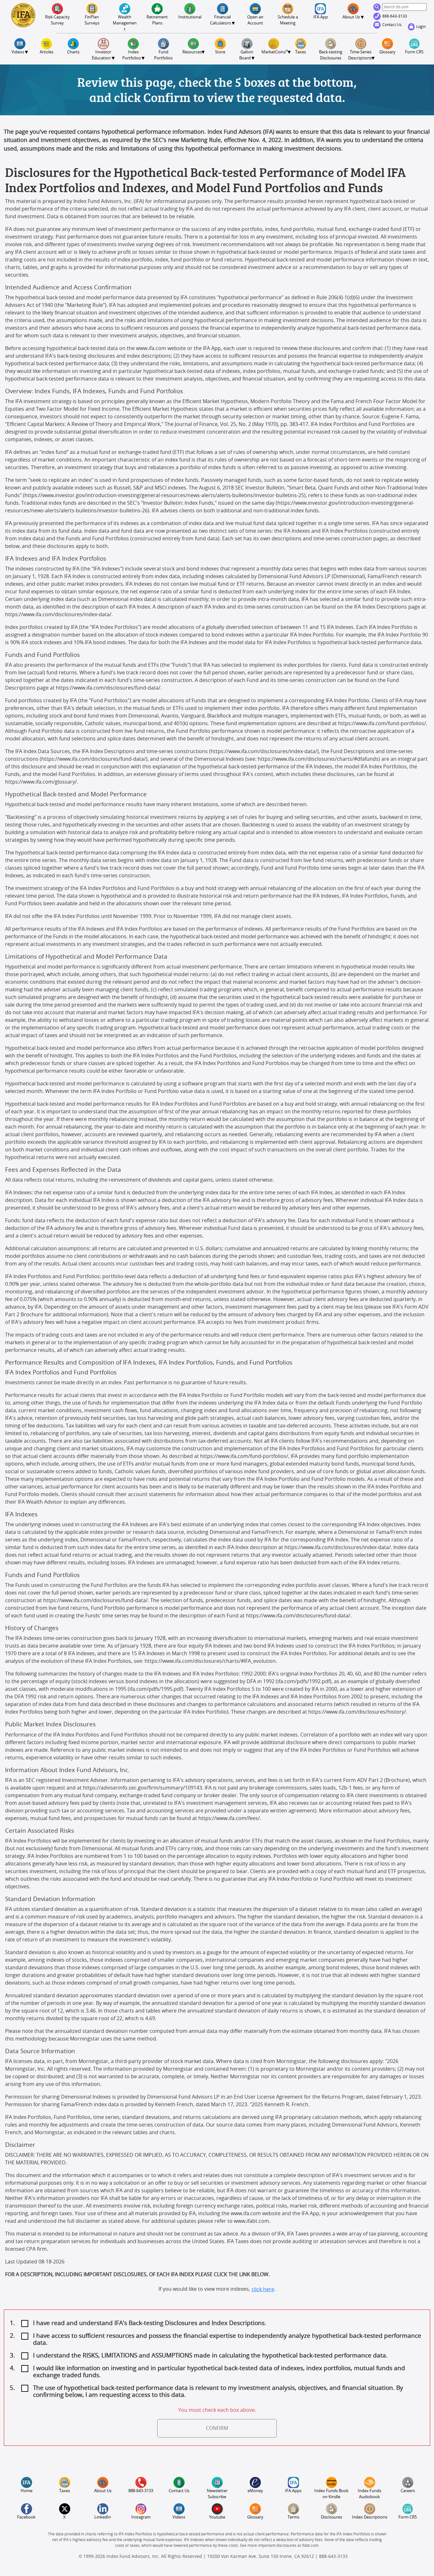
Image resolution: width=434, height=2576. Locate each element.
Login (421, 27)
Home (27, 2491)
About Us (103, 2491)
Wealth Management (125, 23)
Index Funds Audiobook (370, 2494)
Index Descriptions (370, 2517)
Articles (47, 52)
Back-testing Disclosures (331, 55)
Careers (408, 2491)
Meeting (288, 20)
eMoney (255, 2491)
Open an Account (256, 20)
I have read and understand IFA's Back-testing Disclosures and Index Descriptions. (150, 2323)
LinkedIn (103, 2517)
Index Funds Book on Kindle (332, 2494)
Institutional (190, 17)
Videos (179, 2517)
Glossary (387, 52)
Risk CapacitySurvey (58, 20)
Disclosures (332, 2517)
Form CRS (414, 52)
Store (220, 52)
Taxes (301, 52)
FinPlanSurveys (92, 20)
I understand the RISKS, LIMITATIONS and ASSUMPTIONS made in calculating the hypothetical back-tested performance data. (210, 2356)
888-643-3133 (395, 16)
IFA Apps (293, 2491)
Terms (293, 2517)
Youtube (217, 2517)
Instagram (141, 2517)
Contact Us (392, 25)
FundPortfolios (163, 55)
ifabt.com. (311, 2546)
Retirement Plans (158, 20)
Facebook (26, 2517)
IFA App (321, 17)
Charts (73, 52)
